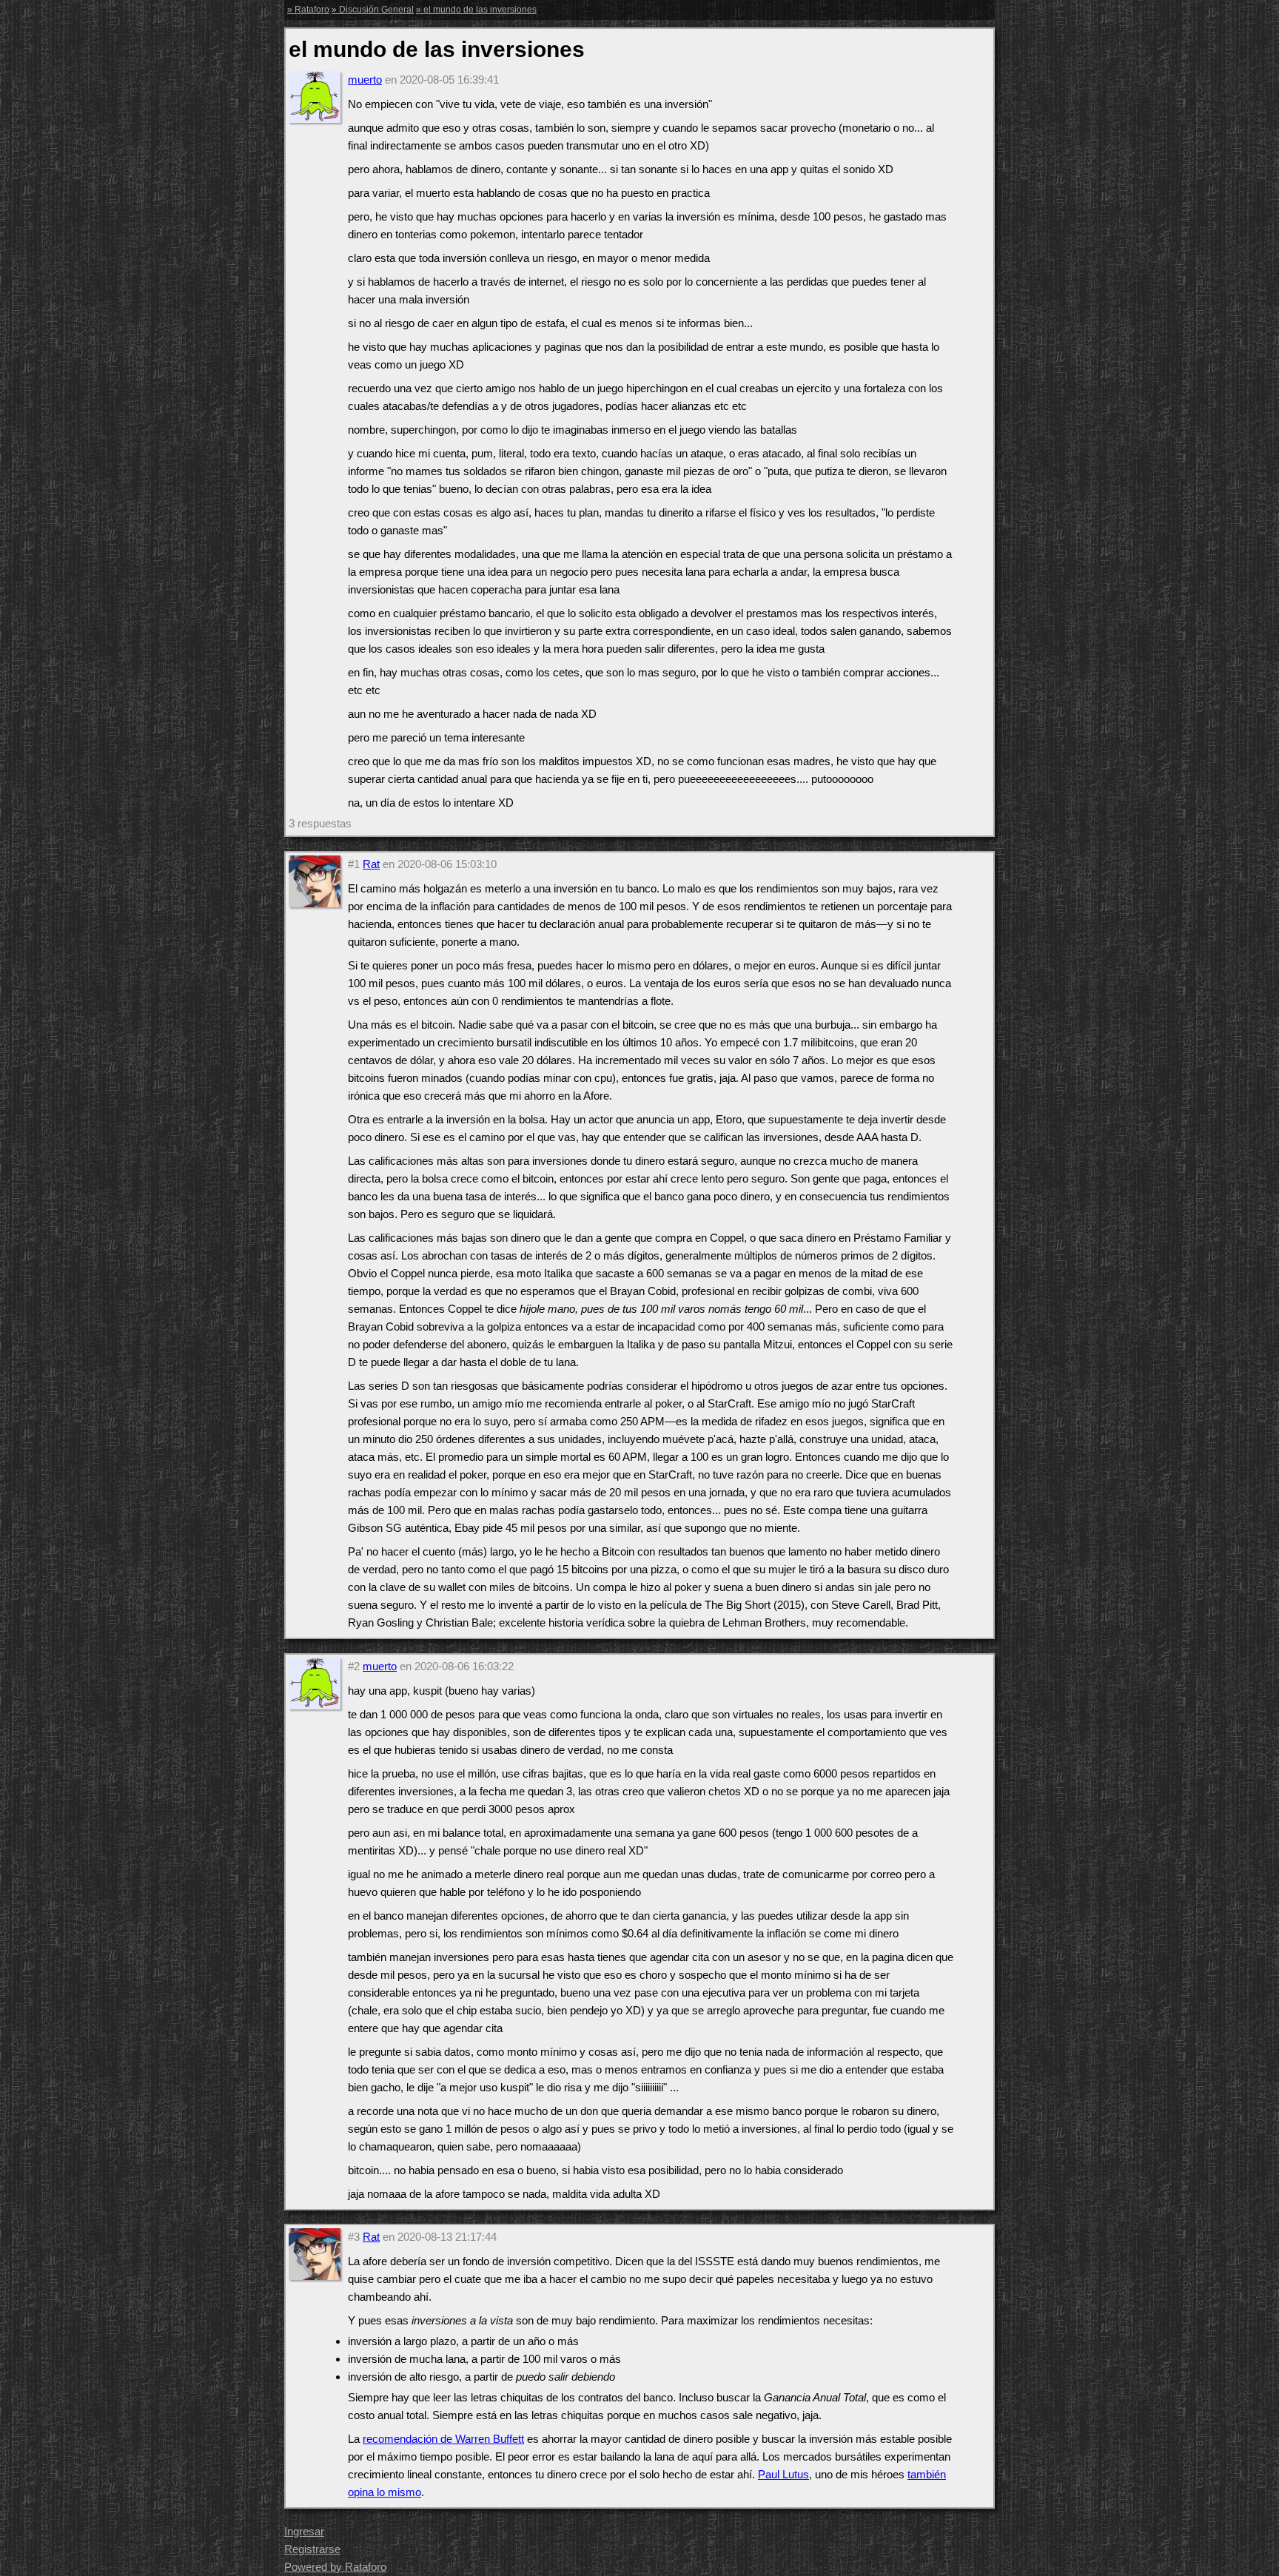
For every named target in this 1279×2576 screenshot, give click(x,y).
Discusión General (376, 10)
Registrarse (312, 2549)
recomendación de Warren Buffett (443, 2439)
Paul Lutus (783, 2474)
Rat (371, 864)
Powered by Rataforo (335, 2567)
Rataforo (312, 10)
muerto (365, 80)
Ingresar (304, 2531)
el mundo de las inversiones (480, 10)
